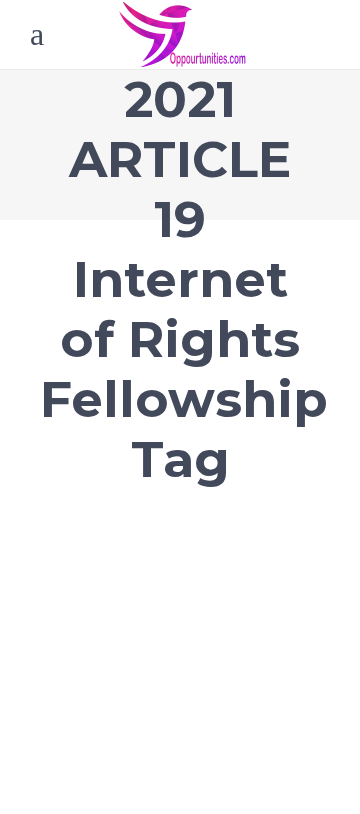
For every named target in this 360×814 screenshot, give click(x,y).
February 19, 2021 (90, 498)
